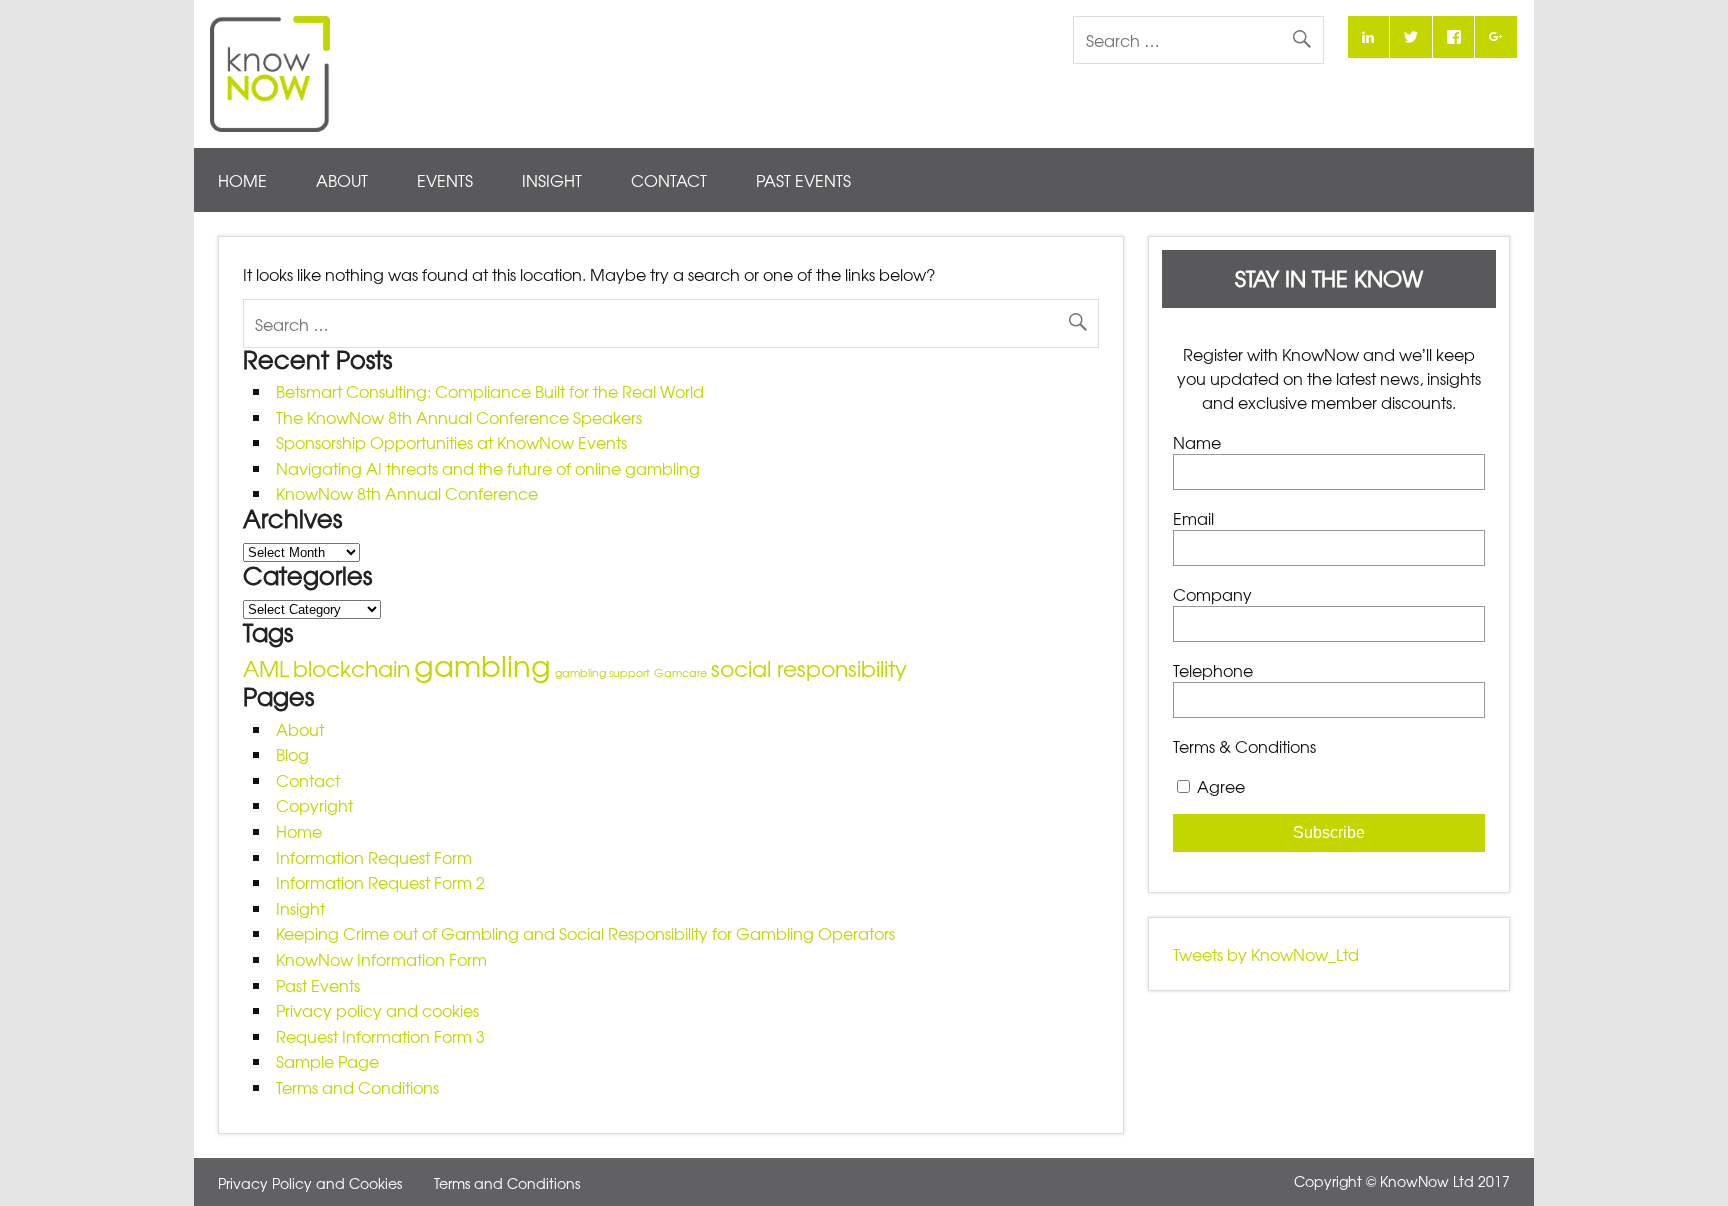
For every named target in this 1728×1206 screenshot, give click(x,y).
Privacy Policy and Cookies (310, 1183)
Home (242, 180)
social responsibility (809, 667)
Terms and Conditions (357, 1087)
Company (1212, 594)
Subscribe (1329, 832)
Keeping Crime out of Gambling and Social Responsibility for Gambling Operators (585, 933)
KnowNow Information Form (381, 959)
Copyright (314, 805)
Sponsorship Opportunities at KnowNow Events (451, 442)
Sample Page (327, 1061)
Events (445, 180)
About (342, 180)
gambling (482, 664)
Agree (1221, 786)
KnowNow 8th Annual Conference (407, 493)
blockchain (351, 667)
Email (1193, 518)
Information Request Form (374, 857)
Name (1197, 442)
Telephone (1213, 670)
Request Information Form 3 (380, 1036)
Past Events (803, 180)
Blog (292, 754)
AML (266, 667)
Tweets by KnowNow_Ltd (1266, 954)
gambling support (602, 672)
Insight (552, 180)
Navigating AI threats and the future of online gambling (488, 468)
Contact (669, 180)
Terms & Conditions (1244, 746)
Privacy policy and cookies (377, 1010)
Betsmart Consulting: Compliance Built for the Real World (490, 391)
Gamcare (680, 672)
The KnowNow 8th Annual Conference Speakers (459, 417)
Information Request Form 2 (380, 882)
